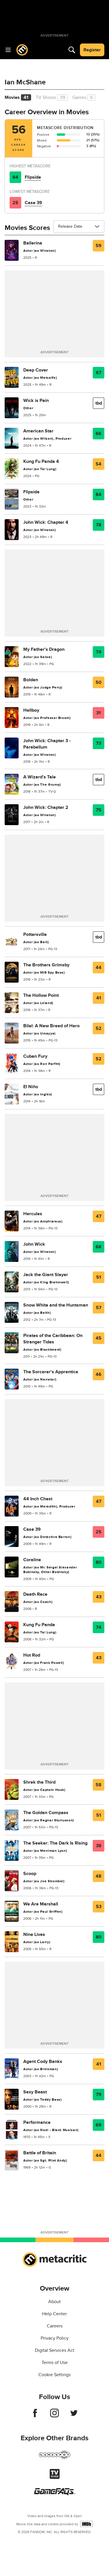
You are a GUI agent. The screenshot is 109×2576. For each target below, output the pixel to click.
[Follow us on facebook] (35, 2416)
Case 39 (33, 203)
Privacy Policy (55, 2338)
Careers (55, 2326)
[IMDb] (86, 2524)
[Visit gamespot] (55, 2458)
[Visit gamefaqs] (55, 2494)
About (54, 2302)
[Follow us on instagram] (54, 2416)
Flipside (33, 177)
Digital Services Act (55, 2350)
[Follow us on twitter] (74, 2416)
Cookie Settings (54, 2375)
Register (92, 50)
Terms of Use (55, 2363)
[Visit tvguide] (55, 2477)
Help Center (54, 2314)
